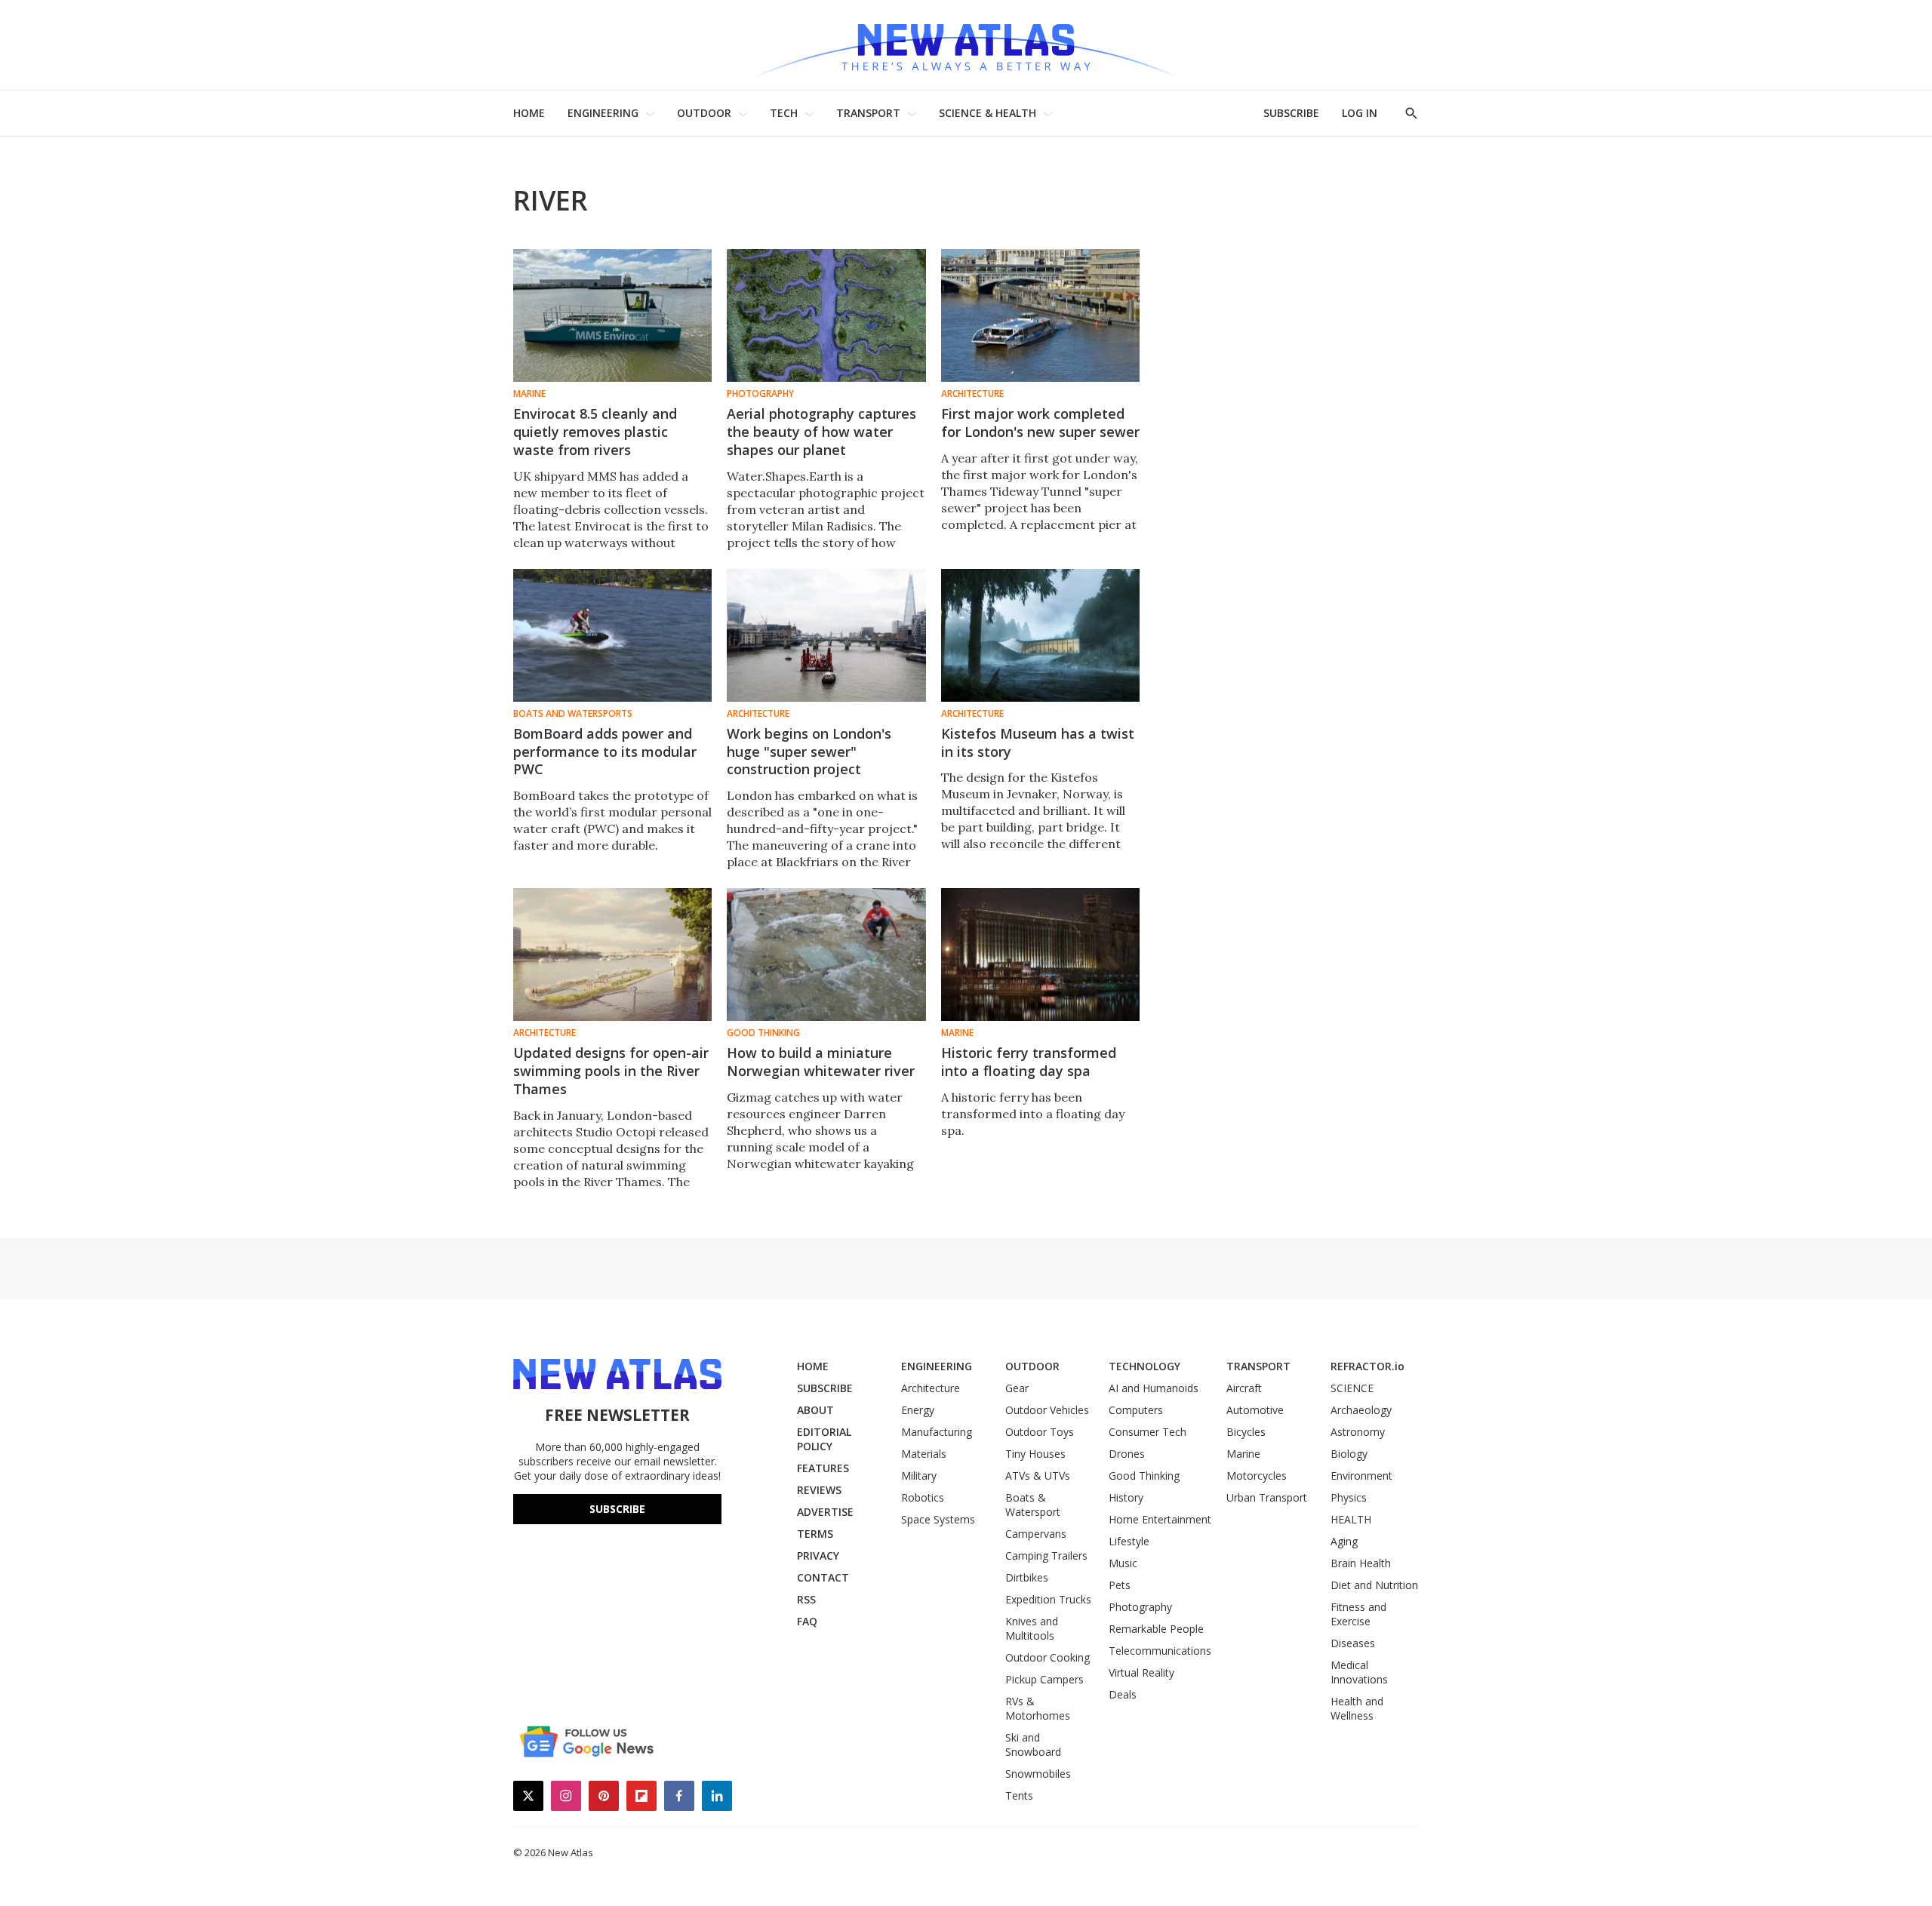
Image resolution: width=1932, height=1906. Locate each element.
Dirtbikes (1027, 1577)
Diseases (1353, 1643)
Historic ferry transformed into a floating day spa (1029, 1062)
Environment (1361, 1476)
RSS (806, 1599)
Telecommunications (1160, 1651)
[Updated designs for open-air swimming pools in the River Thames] (612, 955)
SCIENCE (1352, 1388)
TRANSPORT (868, 113)
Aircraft (1244, 1388)
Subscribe (617, 1509)
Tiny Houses (1035, 1454)
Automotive (1255, 1410)
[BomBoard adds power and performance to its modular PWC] (612, 635)
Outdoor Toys (1040, 1432)
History (1126, 1497)
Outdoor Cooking (1048, 1657)
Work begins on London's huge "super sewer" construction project (809, 752)
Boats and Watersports (573, 714)
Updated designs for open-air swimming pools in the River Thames (611, 1071)
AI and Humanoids (1154, 1388)
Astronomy (1358, 1432)
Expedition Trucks (1048, 1599)
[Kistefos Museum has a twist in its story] (1040, 635)
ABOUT (815, 1410)
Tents (1019, 1795)
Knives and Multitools (1032, 1628)
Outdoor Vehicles (1047, 1410)
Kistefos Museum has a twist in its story (1038, 742)
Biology (1349, 1454)
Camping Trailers (1046, 1556)
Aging (1344, 1541)
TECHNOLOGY (1144, 1366)
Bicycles (1246, 1432)
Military (919, 1476)
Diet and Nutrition (1374, 1585)
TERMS (815, 1534)
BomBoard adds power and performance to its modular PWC (605, 752)
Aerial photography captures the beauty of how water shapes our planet (821, 432)
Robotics (923, 1497)
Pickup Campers (1044, 1679)
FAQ (807, 1621)
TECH (784, 113)
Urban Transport (1267, 1497)
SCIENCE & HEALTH (988, 113)
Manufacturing (937, 1432)
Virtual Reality (1141, 1672)
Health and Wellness (1357, 1708)
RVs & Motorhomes (1038, 1708)
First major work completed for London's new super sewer (1040, 423)
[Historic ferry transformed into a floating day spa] (1040, 955)
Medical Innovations (1359, 1672)
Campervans (1036, 1534)
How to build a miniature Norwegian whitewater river (821, 1062)
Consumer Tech (1148, 1432)
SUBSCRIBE (1291, 113)
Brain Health (1361, 1563)
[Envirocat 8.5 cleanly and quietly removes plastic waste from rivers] (612, 315)
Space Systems (938, 1519)
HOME (529, 113)
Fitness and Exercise (1358, 1614)
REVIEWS (819, 1490)
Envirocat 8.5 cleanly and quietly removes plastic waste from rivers (595, 432)
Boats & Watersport (1033, 1505)
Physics (1349, 1497)
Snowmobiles (1038, 1774)
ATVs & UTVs (1038, 1476)
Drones (1127, 1454)
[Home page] (966, 45)
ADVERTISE (825, 1512)
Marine (529, 394)
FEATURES (823, 1468)
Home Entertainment (1160, 1519)
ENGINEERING (603, 113)
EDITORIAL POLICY (824, 1439)
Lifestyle (1129, 1541)
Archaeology (1361, 1410)
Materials (924, 1454)
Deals (1123, 1694)
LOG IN (1360, 113)
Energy (918, 1410)
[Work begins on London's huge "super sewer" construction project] (826, 635)
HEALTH (1351, 1519)
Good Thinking (763, 1033)
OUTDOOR (704, 113)
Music (1123, 1563)
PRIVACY (818, 1556)
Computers (1136, 1410)
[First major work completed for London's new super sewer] (1040, 315)
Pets (1120, 1585)
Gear (1017, 1388)
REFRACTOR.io (1367, 1366)
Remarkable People (1156, 1629)
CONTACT (823, 1577)
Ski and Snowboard (1033, 1745)
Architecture (972, 394)
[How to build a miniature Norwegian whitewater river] (826, 955)
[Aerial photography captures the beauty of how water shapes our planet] (826, 315)
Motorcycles (1257, 1476)
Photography (760, 394)
